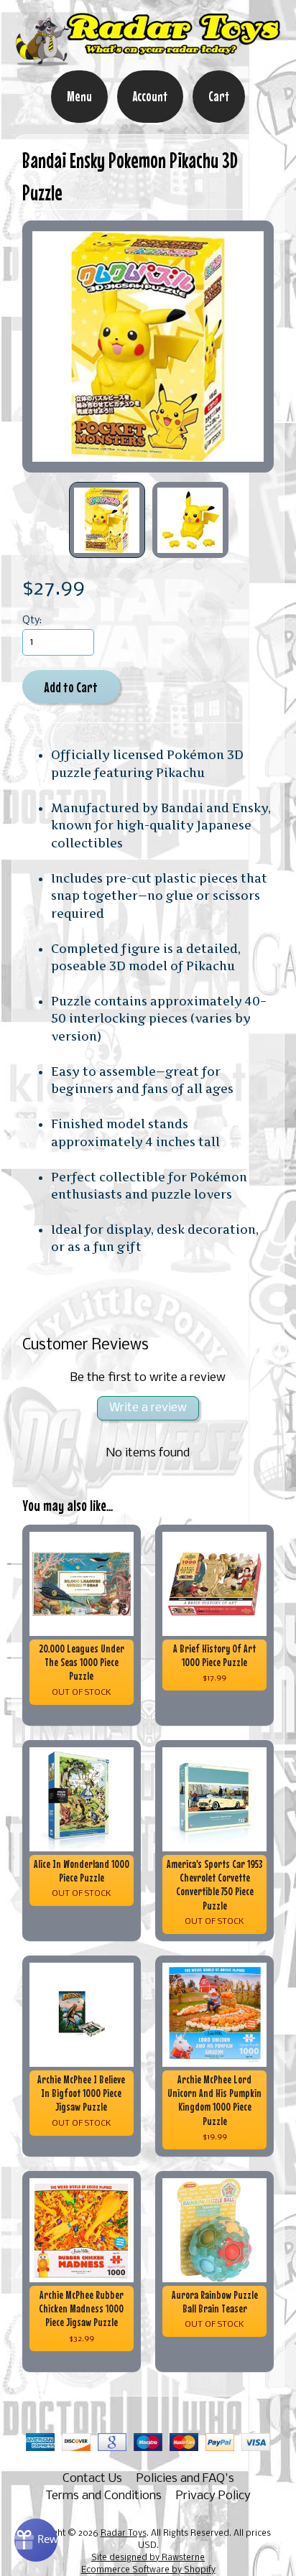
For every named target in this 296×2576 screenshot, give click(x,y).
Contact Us (92, 2479)
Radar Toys (124, 2534)
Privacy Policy (213, 2496)
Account (150, 96)
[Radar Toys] (148, 60)
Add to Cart (71, 687)
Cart (219, 96)
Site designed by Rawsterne (148, 2558)
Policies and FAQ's (185, 2479)
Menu (79, 96)
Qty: (32, 621)
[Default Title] (148, 347)
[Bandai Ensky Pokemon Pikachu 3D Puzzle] (107, 520)
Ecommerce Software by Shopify (148, 2570)
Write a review (148, 1408)
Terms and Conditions (103, 2496)
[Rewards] (36, 2540)
